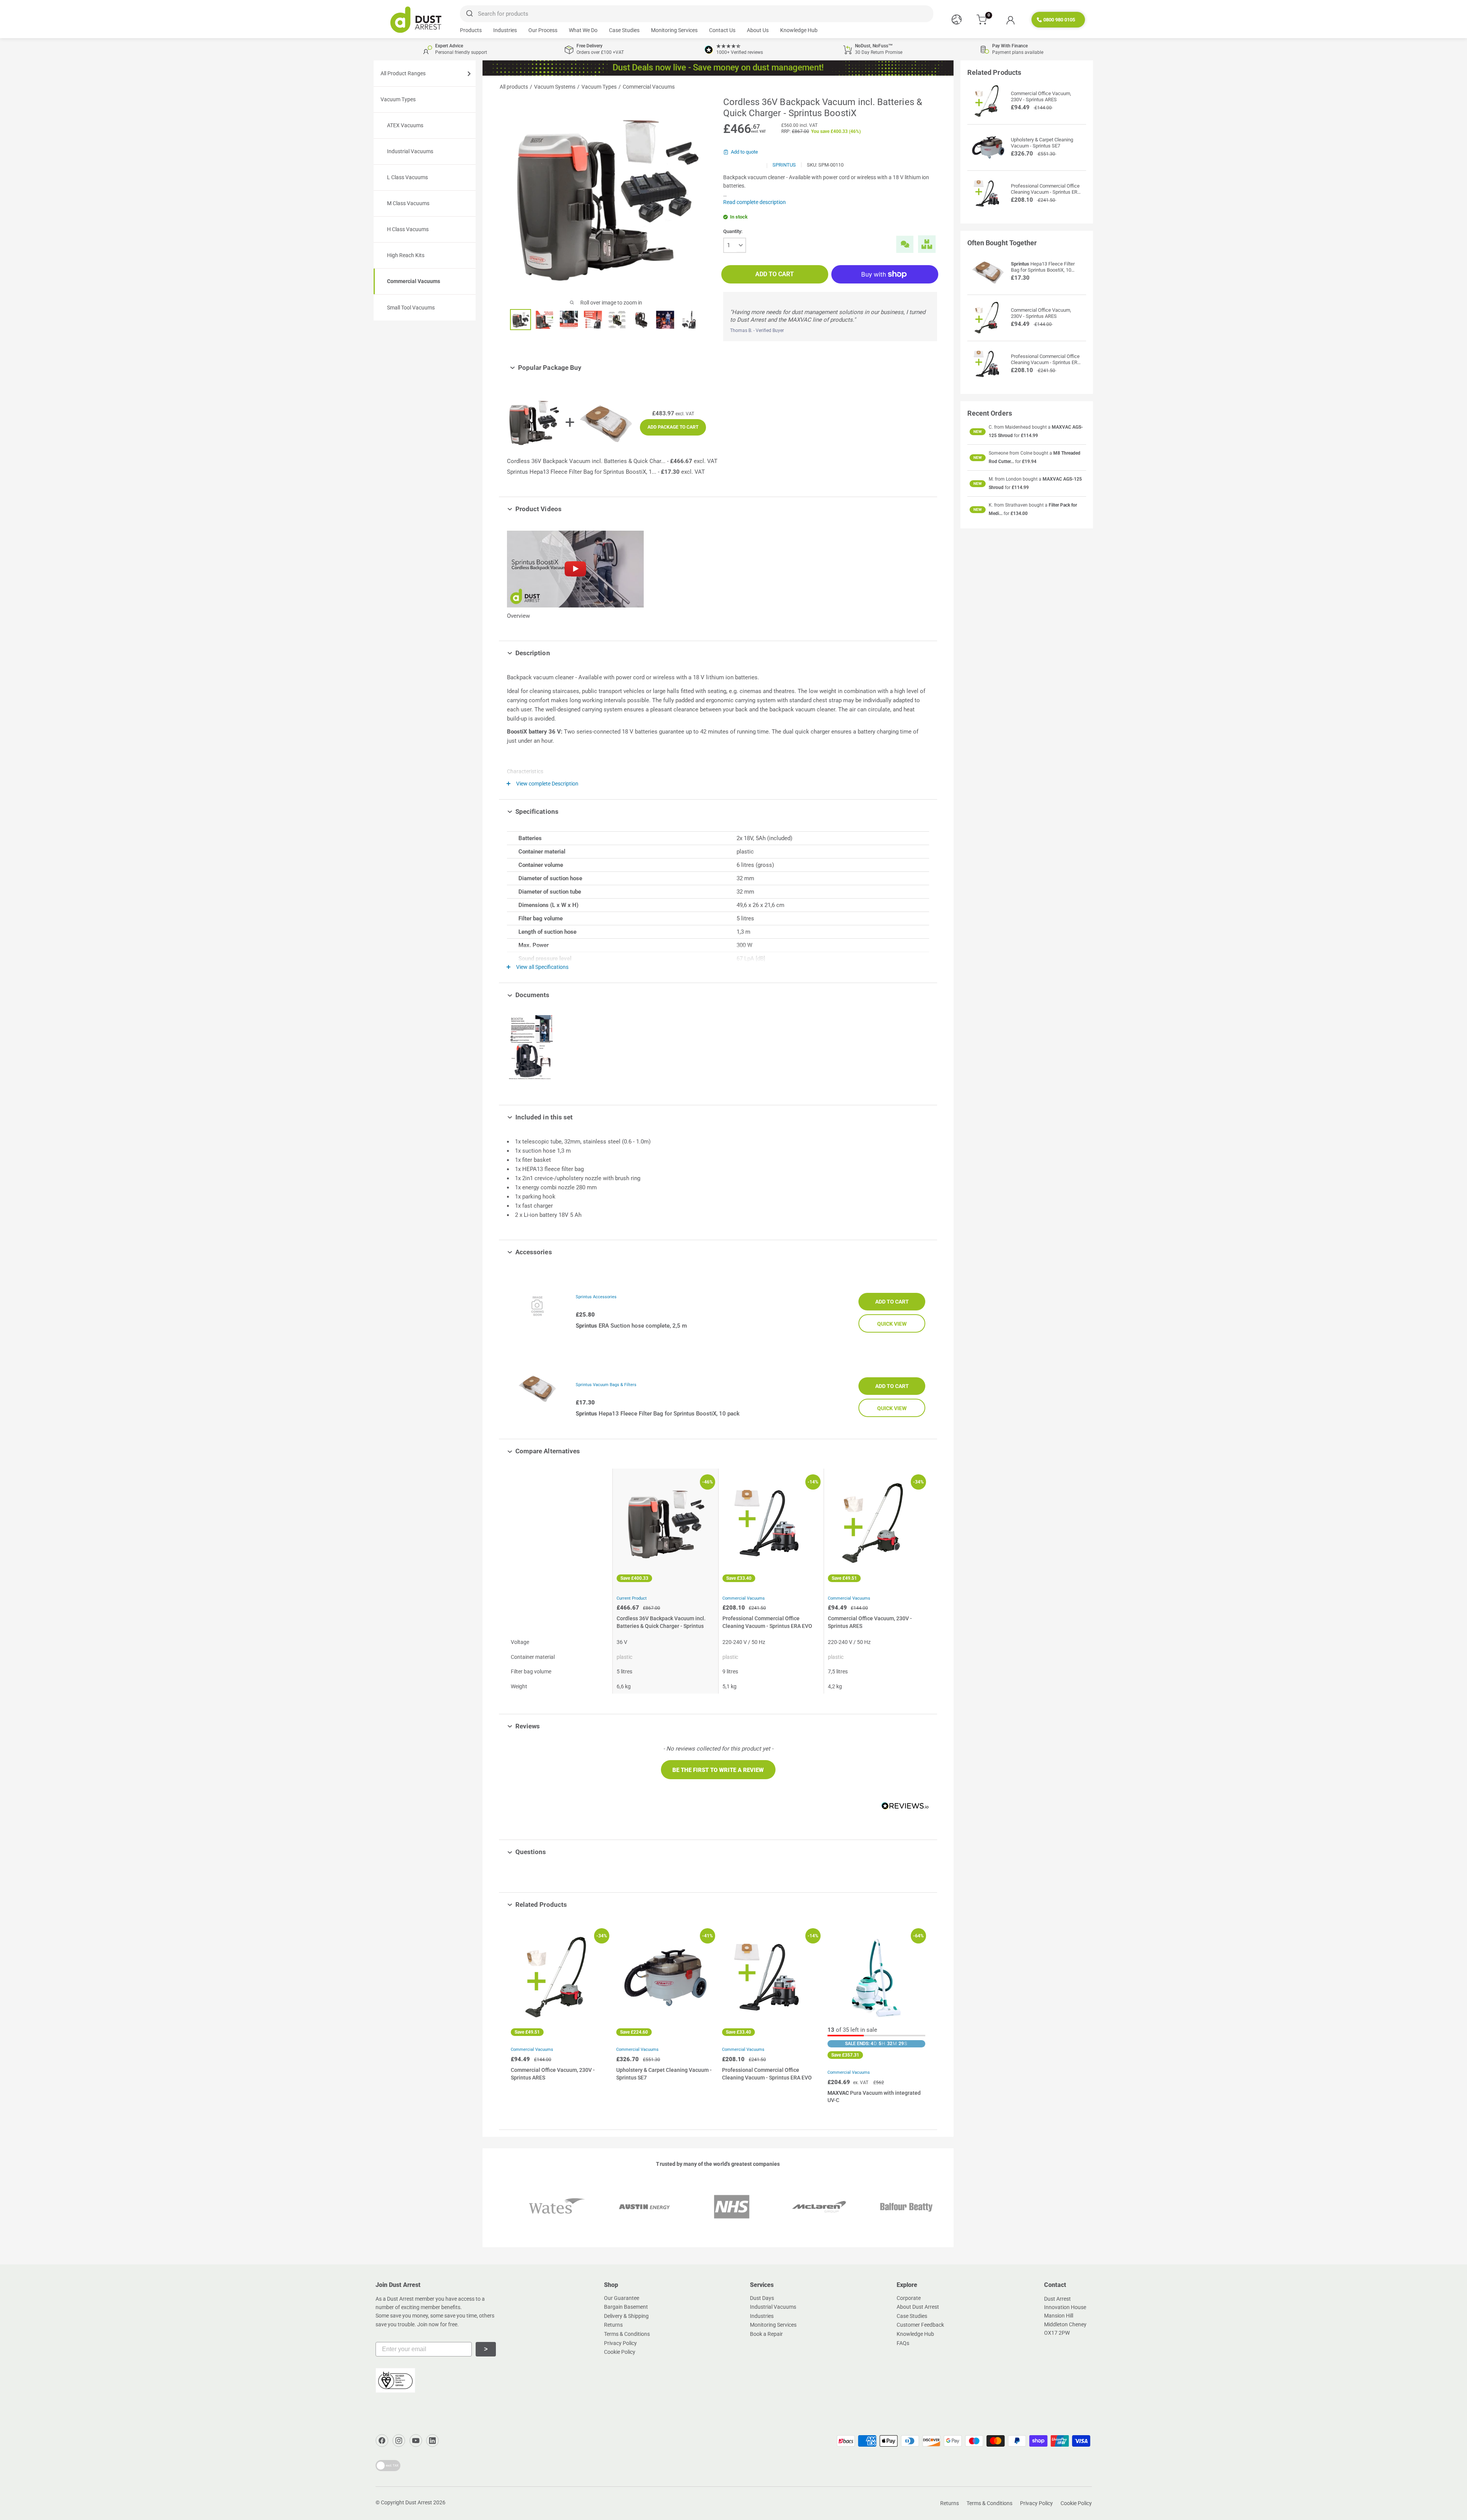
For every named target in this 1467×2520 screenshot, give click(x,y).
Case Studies (624, 30)
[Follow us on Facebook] (382, 2441)
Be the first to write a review (718, 1770)
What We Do (583, 30)
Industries (505, 30)
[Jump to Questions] (552, 1852)
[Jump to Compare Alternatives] (585, 1451)
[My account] (1010, 20)
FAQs (903, 2343)
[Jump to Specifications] (564, 811)
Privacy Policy (620, 2343)
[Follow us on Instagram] (399, 2441)
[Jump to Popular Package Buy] (587, 368)
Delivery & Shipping (626, 2316)
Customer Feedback (920, 2325)
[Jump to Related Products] (572, 1905)
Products (471, 30)
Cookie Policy (620, 2352)
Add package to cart (673, 427)
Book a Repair (766, 2334)
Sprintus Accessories (596, 1297)
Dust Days (762, 2298)
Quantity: (733, 231)
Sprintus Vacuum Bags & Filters (606, 1385)
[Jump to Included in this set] (578, 1117)
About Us (758, 30)
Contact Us (722, 30)
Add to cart (775, 274)
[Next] (918, 2017)
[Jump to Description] (556, 653)
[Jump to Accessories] (558, 1252)
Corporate (909, 2298)
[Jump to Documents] (555, 995)
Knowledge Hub (799, 30)
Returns (613, 2325)
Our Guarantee (622, 2298)
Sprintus (784, 165)
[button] (718, 1770)
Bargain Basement (626, 2307)
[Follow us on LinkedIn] (432, 2441)
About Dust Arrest (918, 2307)
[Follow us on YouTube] (416, 2441)
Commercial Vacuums (744, 1598)
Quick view (892, 1324)
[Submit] (469, 14)
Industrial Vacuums (773, 2307)
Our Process (543, 30)
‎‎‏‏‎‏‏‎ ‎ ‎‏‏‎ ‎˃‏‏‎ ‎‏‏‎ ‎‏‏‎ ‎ (486, 2349)
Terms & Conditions (627, 2334)
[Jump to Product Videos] (567, 509)
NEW (978, 432)
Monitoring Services (674, 30)
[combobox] (696, 14)
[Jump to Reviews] (545, 1726)
